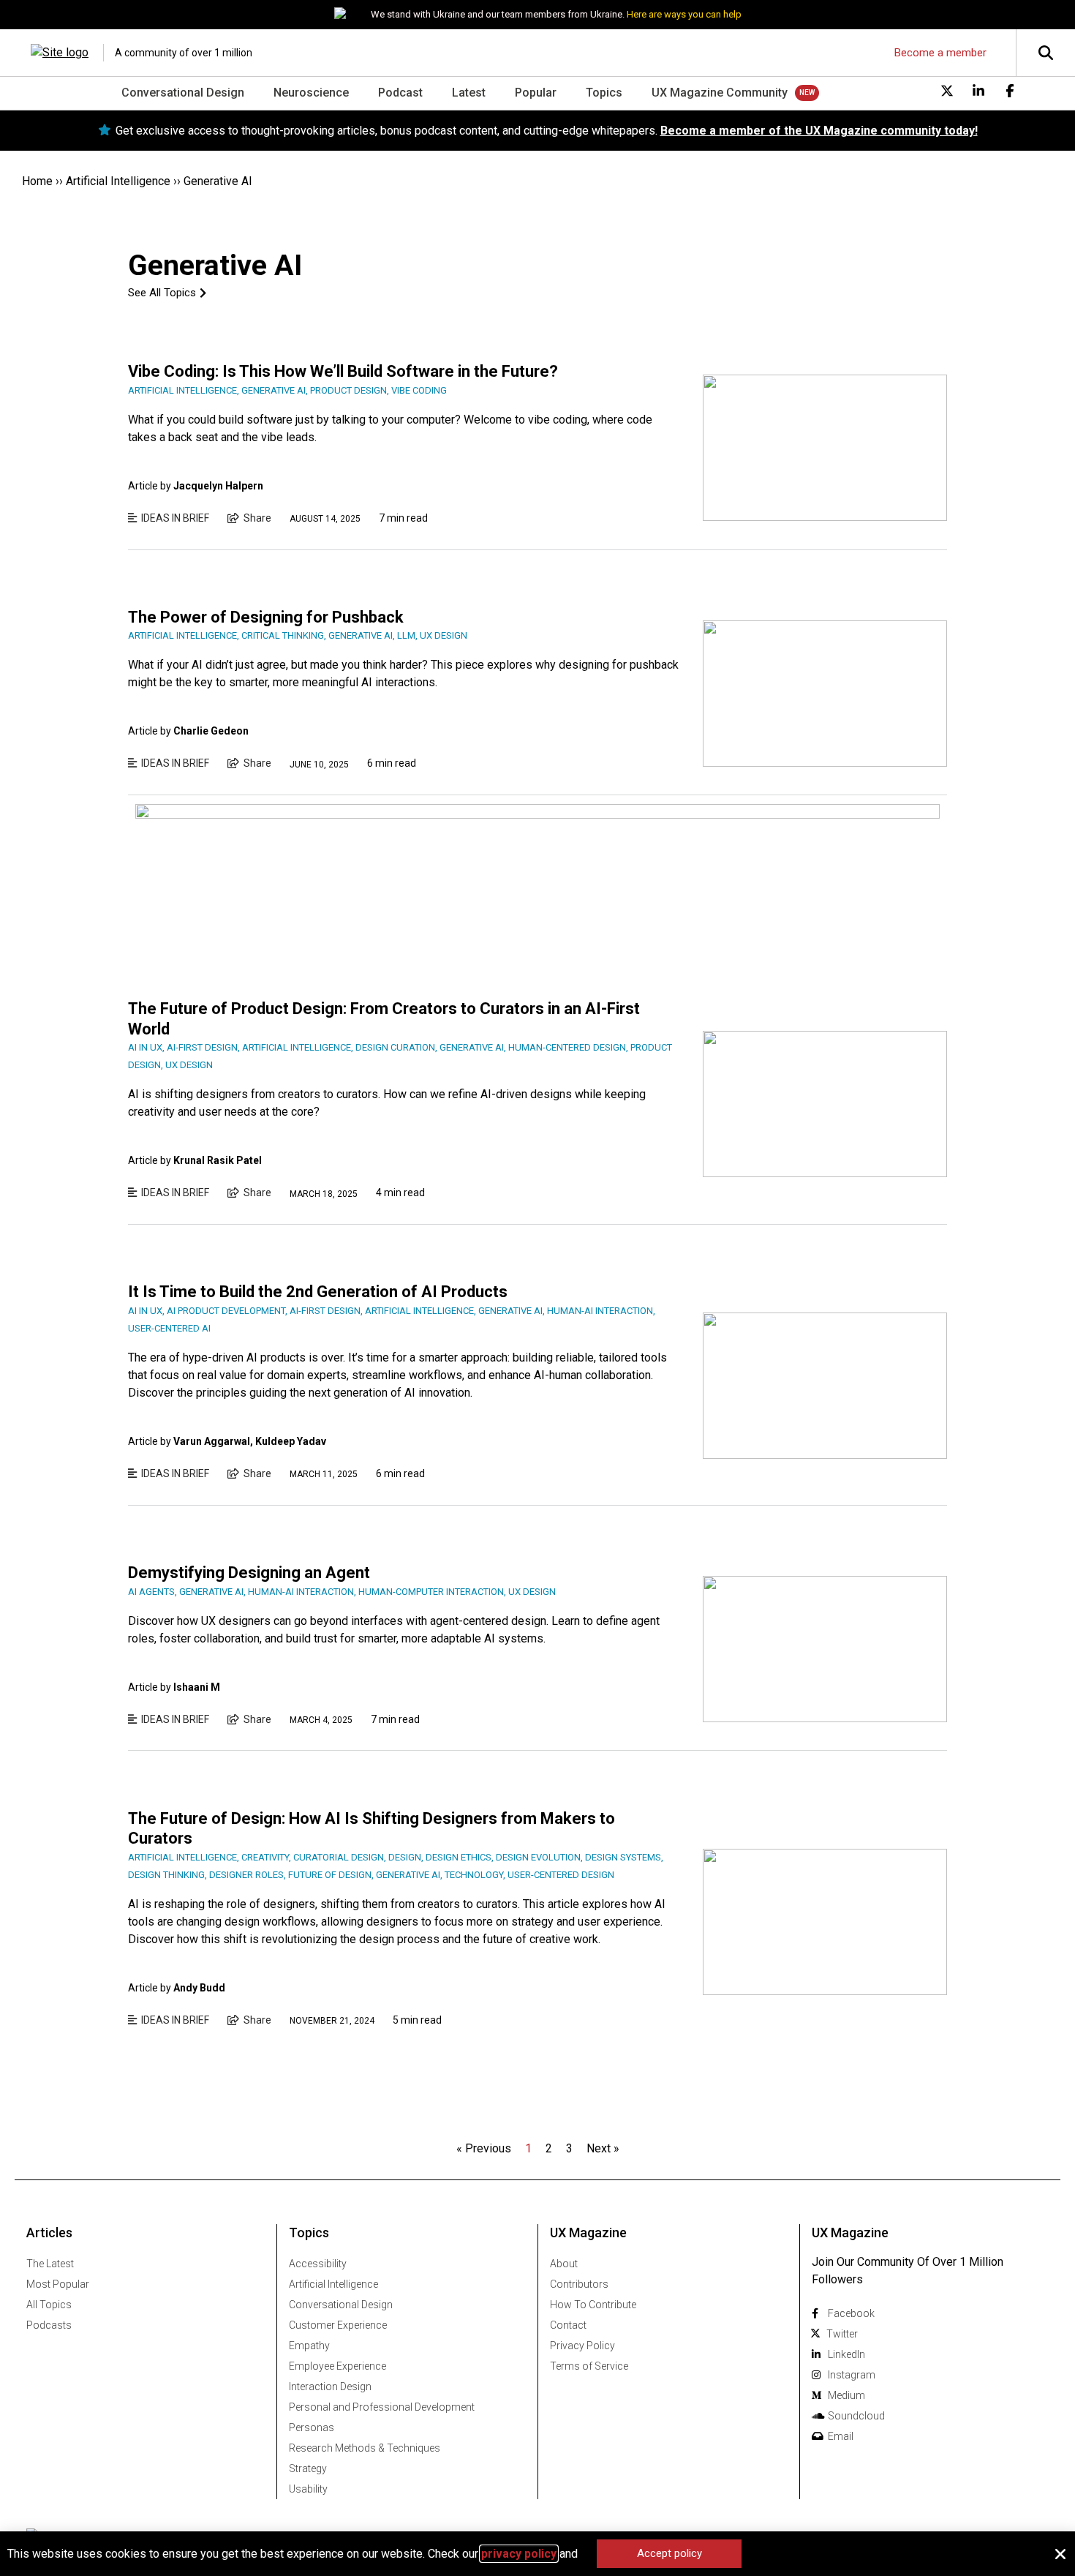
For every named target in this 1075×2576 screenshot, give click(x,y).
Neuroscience (311, 93)
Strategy (308, 2468)
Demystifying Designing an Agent (249, 1573)
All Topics (49, 2305)
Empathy (309, 2346)
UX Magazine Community (720, 93)
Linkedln (846, 2354)
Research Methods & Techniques (365, 2448)
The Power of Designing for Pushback (266, 617)
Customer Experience (338, 2325)
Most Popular (58, 2284)
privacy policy (519, 2554)
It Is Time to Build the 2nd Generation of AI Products (318, 1292)
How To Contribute (593, 2305)
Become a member (940, 53)
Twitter (842, 2334)
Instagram (852, 2375)
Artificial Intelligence (118, 181)
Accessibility (318, 2264)
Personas (312, 2427)
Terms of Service (589, 2366)
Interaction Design (330, 2387)
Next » (603, 2148)
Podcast (400, 93)
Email (841, 2436)
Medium (846, 2395)
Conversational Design (183, 93)
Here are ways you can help (684, 14)
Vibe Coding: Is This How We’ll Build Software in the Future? (343, 371)
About (564, 2264)
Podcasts (49, 2325)
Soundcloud (856, 2416)
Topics (604, 93)
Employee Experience (337, 2366)
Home (37, 181)
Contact (568, 2325)
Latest (469, 93)
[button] (1060, 2554)
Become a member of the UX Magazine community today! (819, 131)
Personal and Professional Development (382, 2407)
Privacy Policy (582, 2346)
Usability (308, 2489)
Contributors (579, 2284)
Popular (536, 93)
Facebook (851, 2313)
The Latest (50, 2264)
